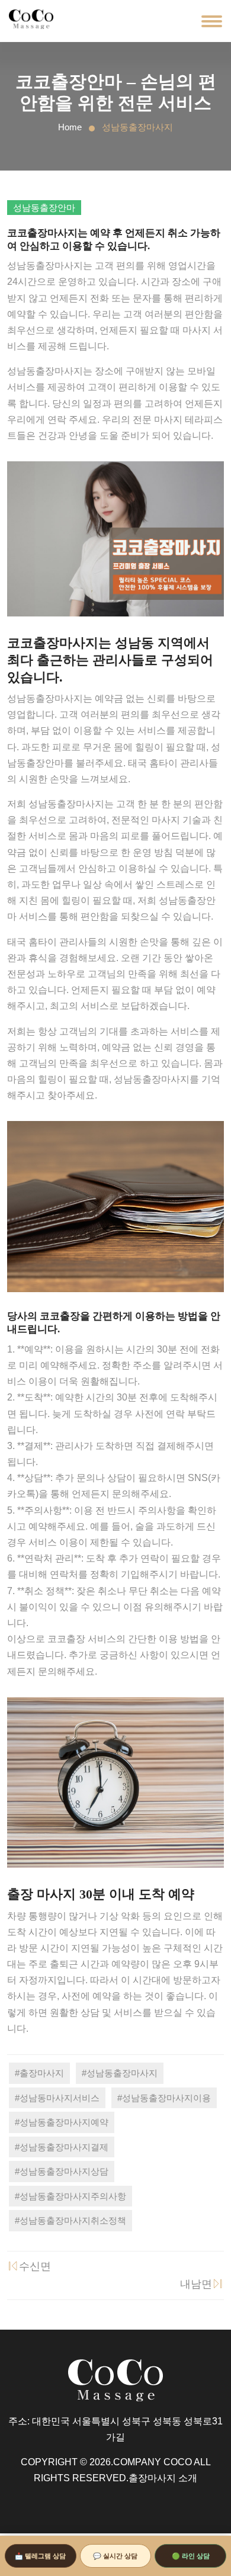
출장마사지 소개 (163, 2478)
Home (70, 127)
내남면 (196, 2284)
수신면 (35, 2266)
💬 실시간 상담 (115, 2556)
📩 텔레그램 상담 (40, 2556)
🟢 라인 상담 (191, 2556)
